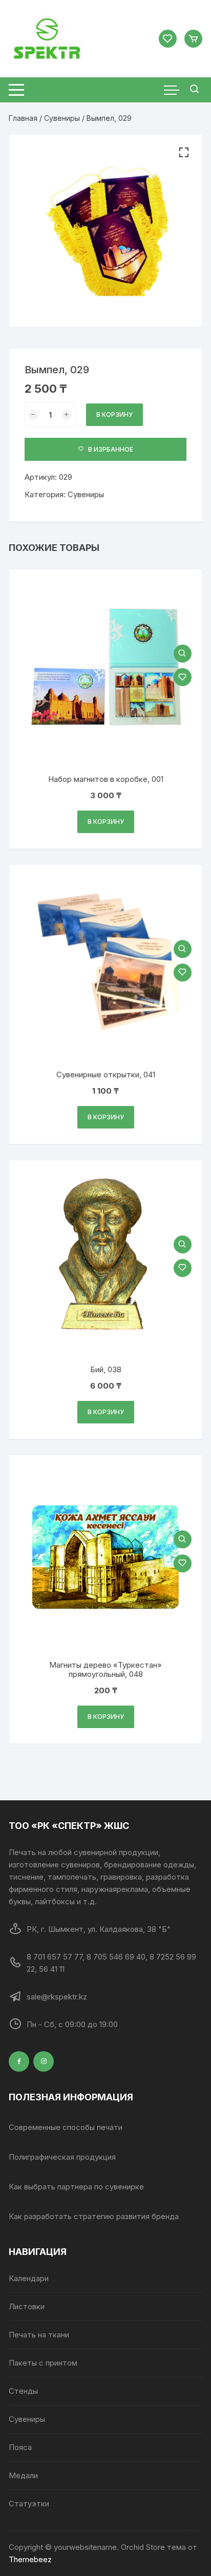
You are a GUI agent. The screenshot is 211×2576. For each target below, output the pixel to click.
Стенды (23, 2391)
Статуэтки (29, 2504)
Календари (29, 2278)
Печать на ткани (39, 2335)
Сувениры (62, 118)
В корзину (114, 414)
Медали (23, 2475)
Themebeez (30, 2559)
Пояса (20, 2447)
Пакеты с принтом (43, 2363)
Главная (23, 118)
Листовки (27, 2306)
